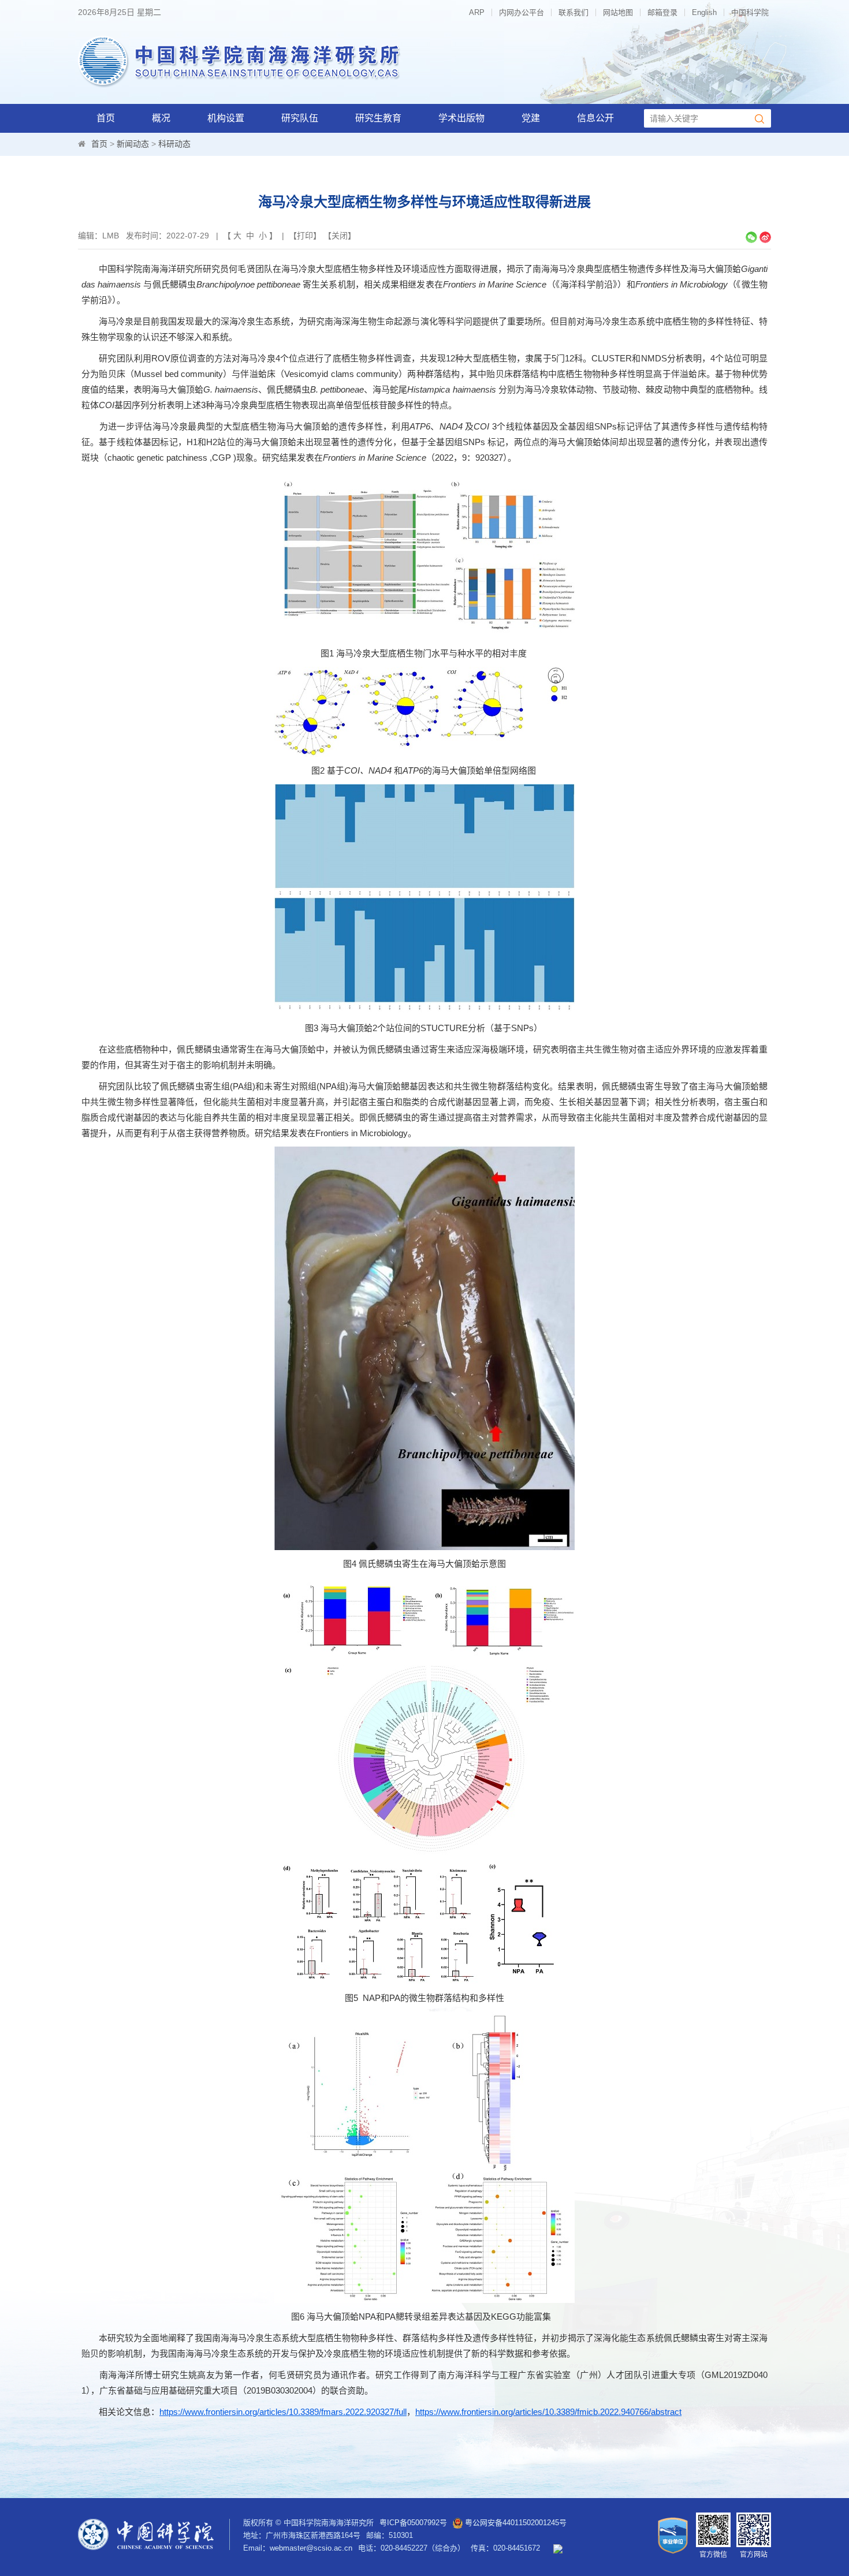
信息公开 (595, 118)
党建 (531, 118)
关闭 (340, 236)
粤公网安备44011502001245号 (515, 2523)
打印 (305, 236)
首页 (106, 118)
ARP (477, 12)
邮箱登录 (662, 12)
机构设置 (226, 118)
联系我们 (574, 12)
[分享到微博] (765, 237)
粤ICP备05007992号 (413, 2523)
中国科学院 (750, 12)
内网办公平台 (522, 12)
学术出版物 (461, 118)
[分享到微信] (751, 237)
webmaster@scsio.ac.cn (311, 2548)
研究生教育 (378, 118)
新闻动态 (133, 144)
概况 (161, 118)
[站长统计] (558, 2548)
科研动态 (174, 144)
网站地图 (618, 12)
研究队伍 (300, 118)
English (704, 12)
